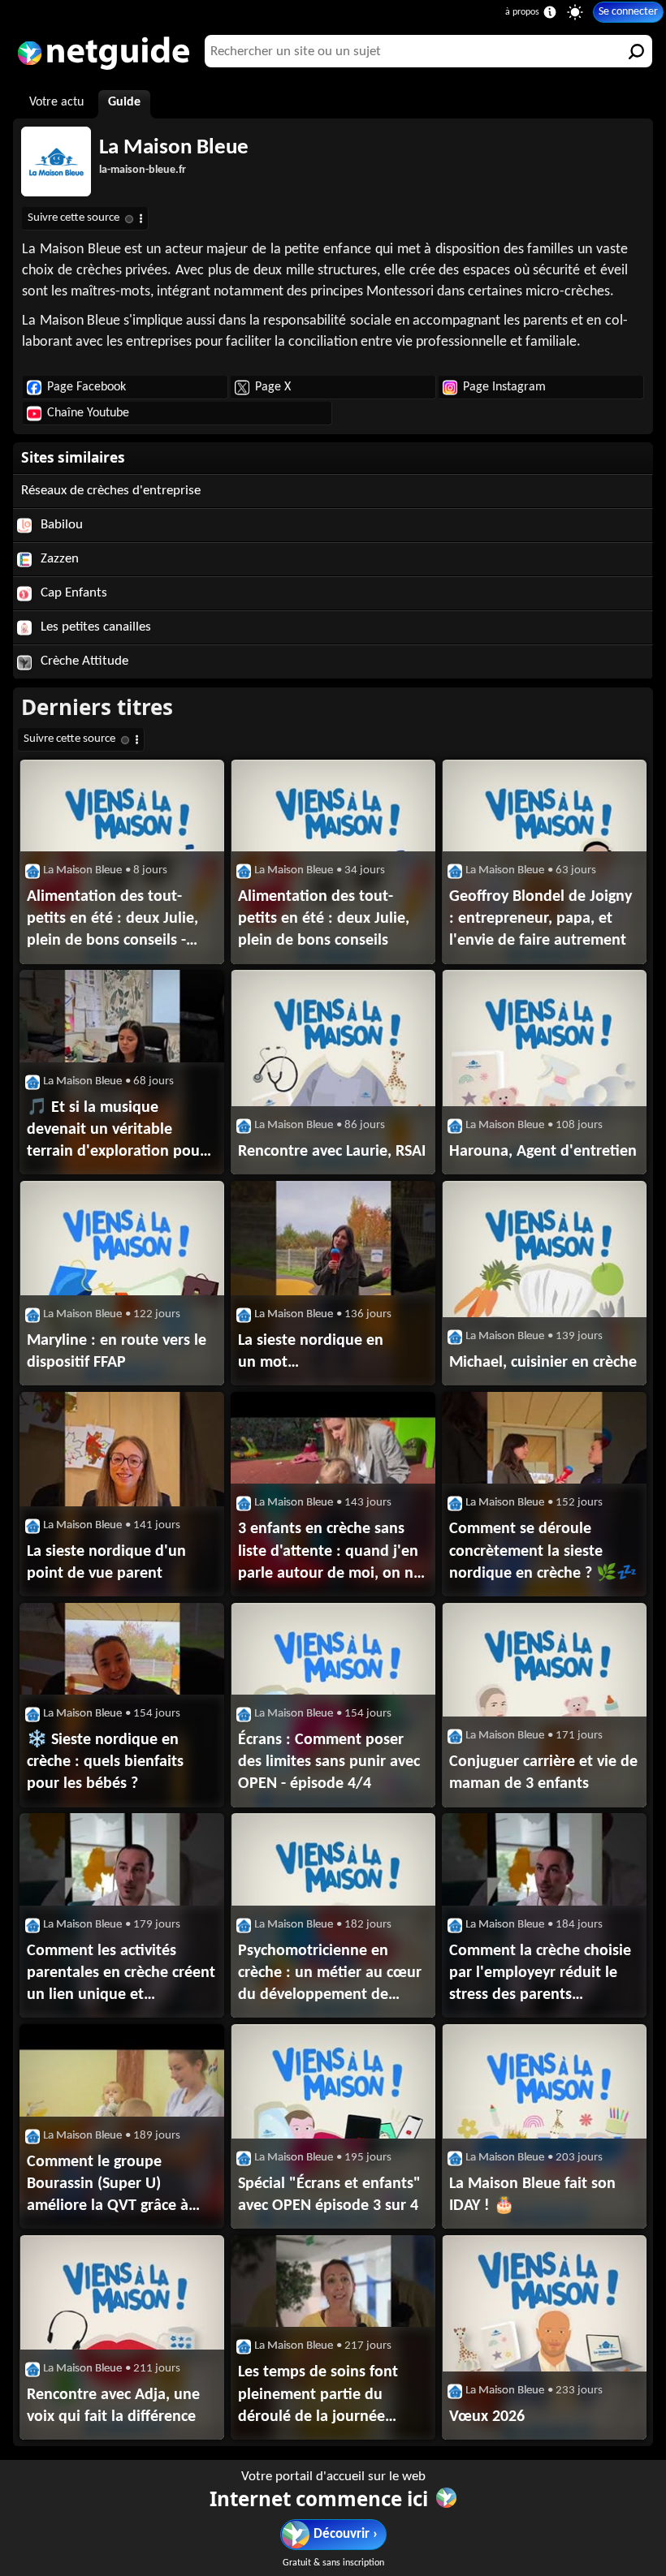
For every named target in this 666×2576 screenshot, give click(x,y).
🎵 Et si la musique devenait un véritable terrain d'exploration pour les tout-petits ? (116, 1131)
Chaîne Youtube (88, 413)
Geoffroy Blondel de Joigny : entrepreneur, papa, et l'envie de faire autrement (541, 919)
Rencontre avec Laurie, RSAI (332, 1152)
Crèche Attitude (83, 661)
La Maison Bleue (174, 148)
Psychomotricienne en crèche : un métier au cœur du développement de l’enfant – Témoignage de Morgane (330, 1975)
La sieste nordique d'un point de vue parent (106, 1563)
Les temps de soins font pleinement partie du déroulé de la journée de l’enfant (318, 2396)
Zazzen (58, 559)
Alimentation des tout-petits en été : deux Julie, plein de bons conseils (324, 919)
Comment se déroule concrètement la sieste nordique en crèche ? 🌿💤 (543, 1551)
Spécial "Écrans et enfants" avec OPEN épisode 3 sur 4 (329, 2195)
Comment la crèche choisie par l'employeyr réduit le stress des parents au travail (540, 1975)
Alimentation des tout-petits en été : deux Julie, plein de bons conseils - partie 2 (112, 920)
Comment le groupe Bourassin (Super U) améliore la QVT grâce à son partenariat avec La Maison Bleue (108, 2186)
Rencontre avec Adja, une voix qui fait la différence (113, 2406)
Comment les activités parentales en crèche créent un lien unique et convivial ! (121, 1975)
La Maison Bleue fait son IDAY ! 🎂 (532, 2195)
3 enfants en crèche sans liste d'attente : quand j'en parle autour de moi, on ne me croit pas (330, 1553)
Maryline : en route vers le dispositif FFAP (117, 1352)
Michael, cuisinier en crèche (543, 1363)
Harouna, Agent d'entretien (543, 1152)
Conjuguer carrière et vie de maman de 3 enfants (543, 1773)
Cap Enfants (72, 593)
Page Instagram (504, 387)
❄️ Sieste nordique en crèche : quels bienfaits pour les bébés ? (105, 1762)
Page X (273, 387)
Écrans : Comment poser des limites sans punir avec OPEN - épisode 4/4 (329, 1762)
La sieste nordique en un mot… (311, 1352)
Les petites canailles (94, 627)
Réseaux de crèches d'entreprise (111, 491)
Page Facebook (86, 387)
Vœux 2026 (487, 2417)
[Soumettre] (636, 51)
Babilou (60, 525)
